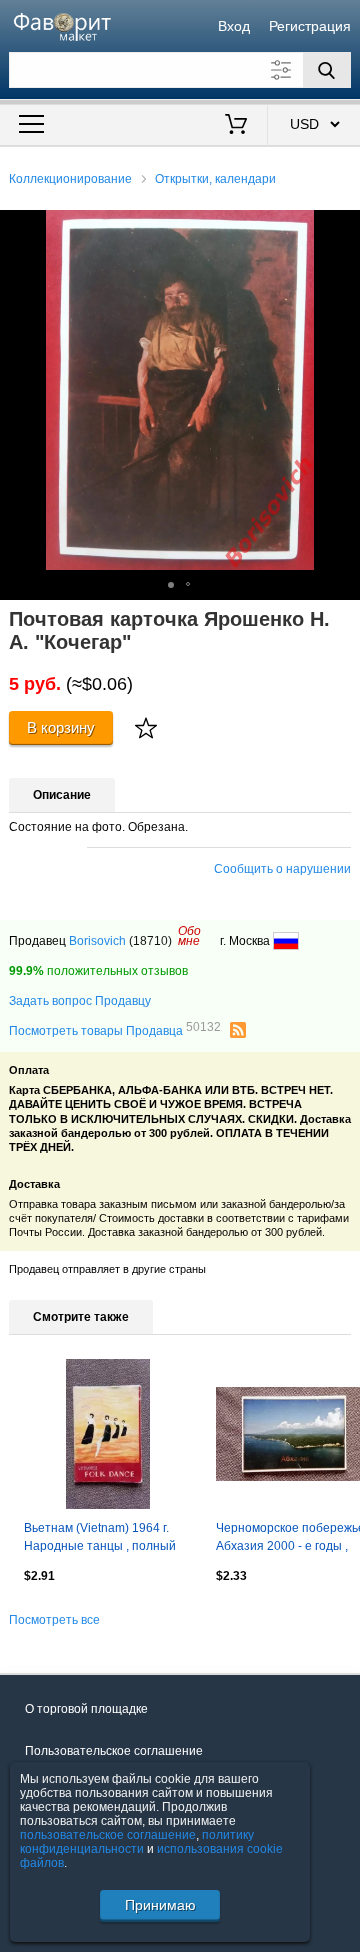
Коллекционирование (70, 179)
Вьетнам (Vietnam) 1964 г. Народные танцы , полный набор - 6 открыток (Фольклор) (100, 1539)
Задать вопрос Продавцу (80, 1001)
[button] (342, 228)
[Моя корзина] (236, 126)
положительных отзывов (98, 971)
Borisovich (97, 941)
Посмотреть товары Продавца (115, 1030)
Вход (234, 26)
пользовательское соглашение (108, 1835)
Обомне (189, 936)
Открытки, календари (215, 179)
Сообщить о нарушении (282, 869)
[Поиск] (327, 70)
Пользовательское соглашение (114, 1751)
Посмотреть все (54, 1620)
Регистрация (310, 26)
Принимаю (160, 1905)
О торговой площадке (86, 1709)
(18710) (150, 941)
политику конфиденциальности (137, 1842)
